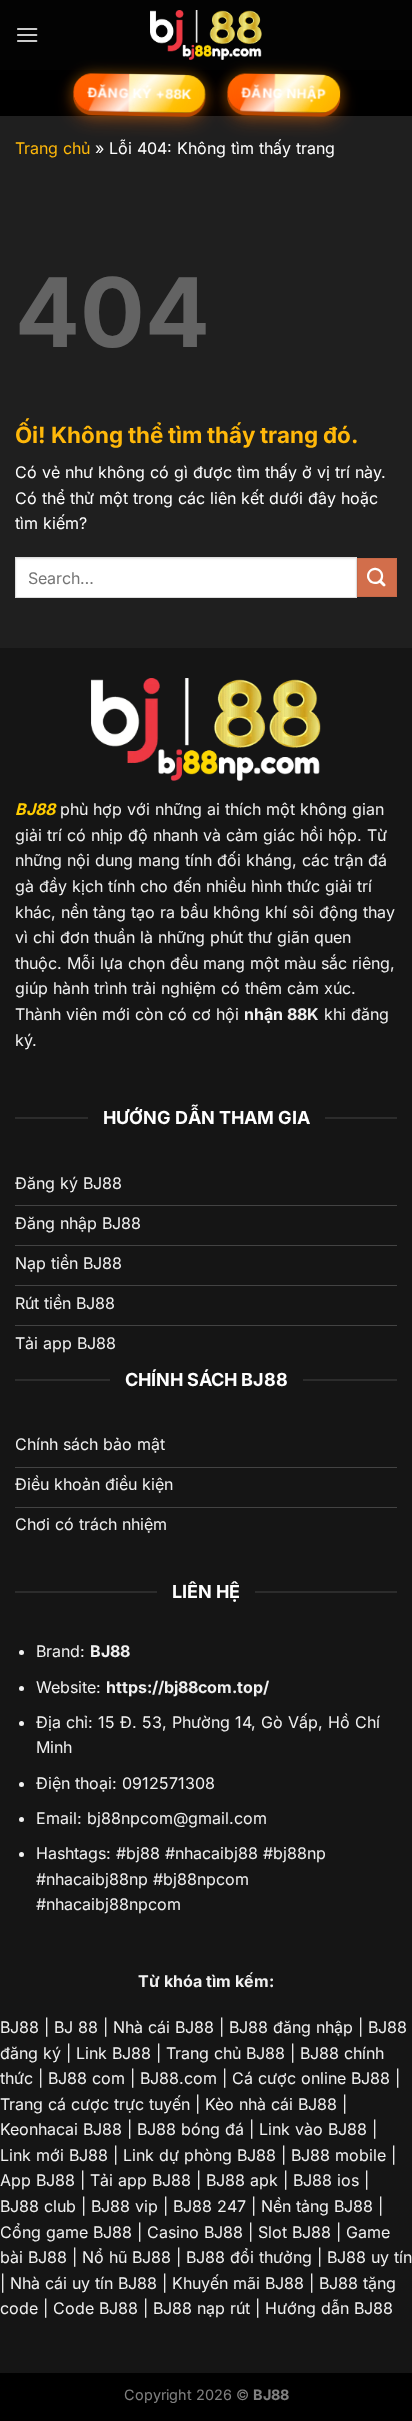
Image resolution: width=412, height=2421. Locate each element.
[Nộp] (377, 577)
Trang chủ (52, 148)
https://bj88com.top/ (187, 1687)
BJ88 (35, 809)
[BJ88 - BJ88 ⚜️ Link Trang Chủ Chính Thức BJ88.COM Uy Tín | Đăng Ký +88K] (206, 35)
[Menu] (27, 34)
